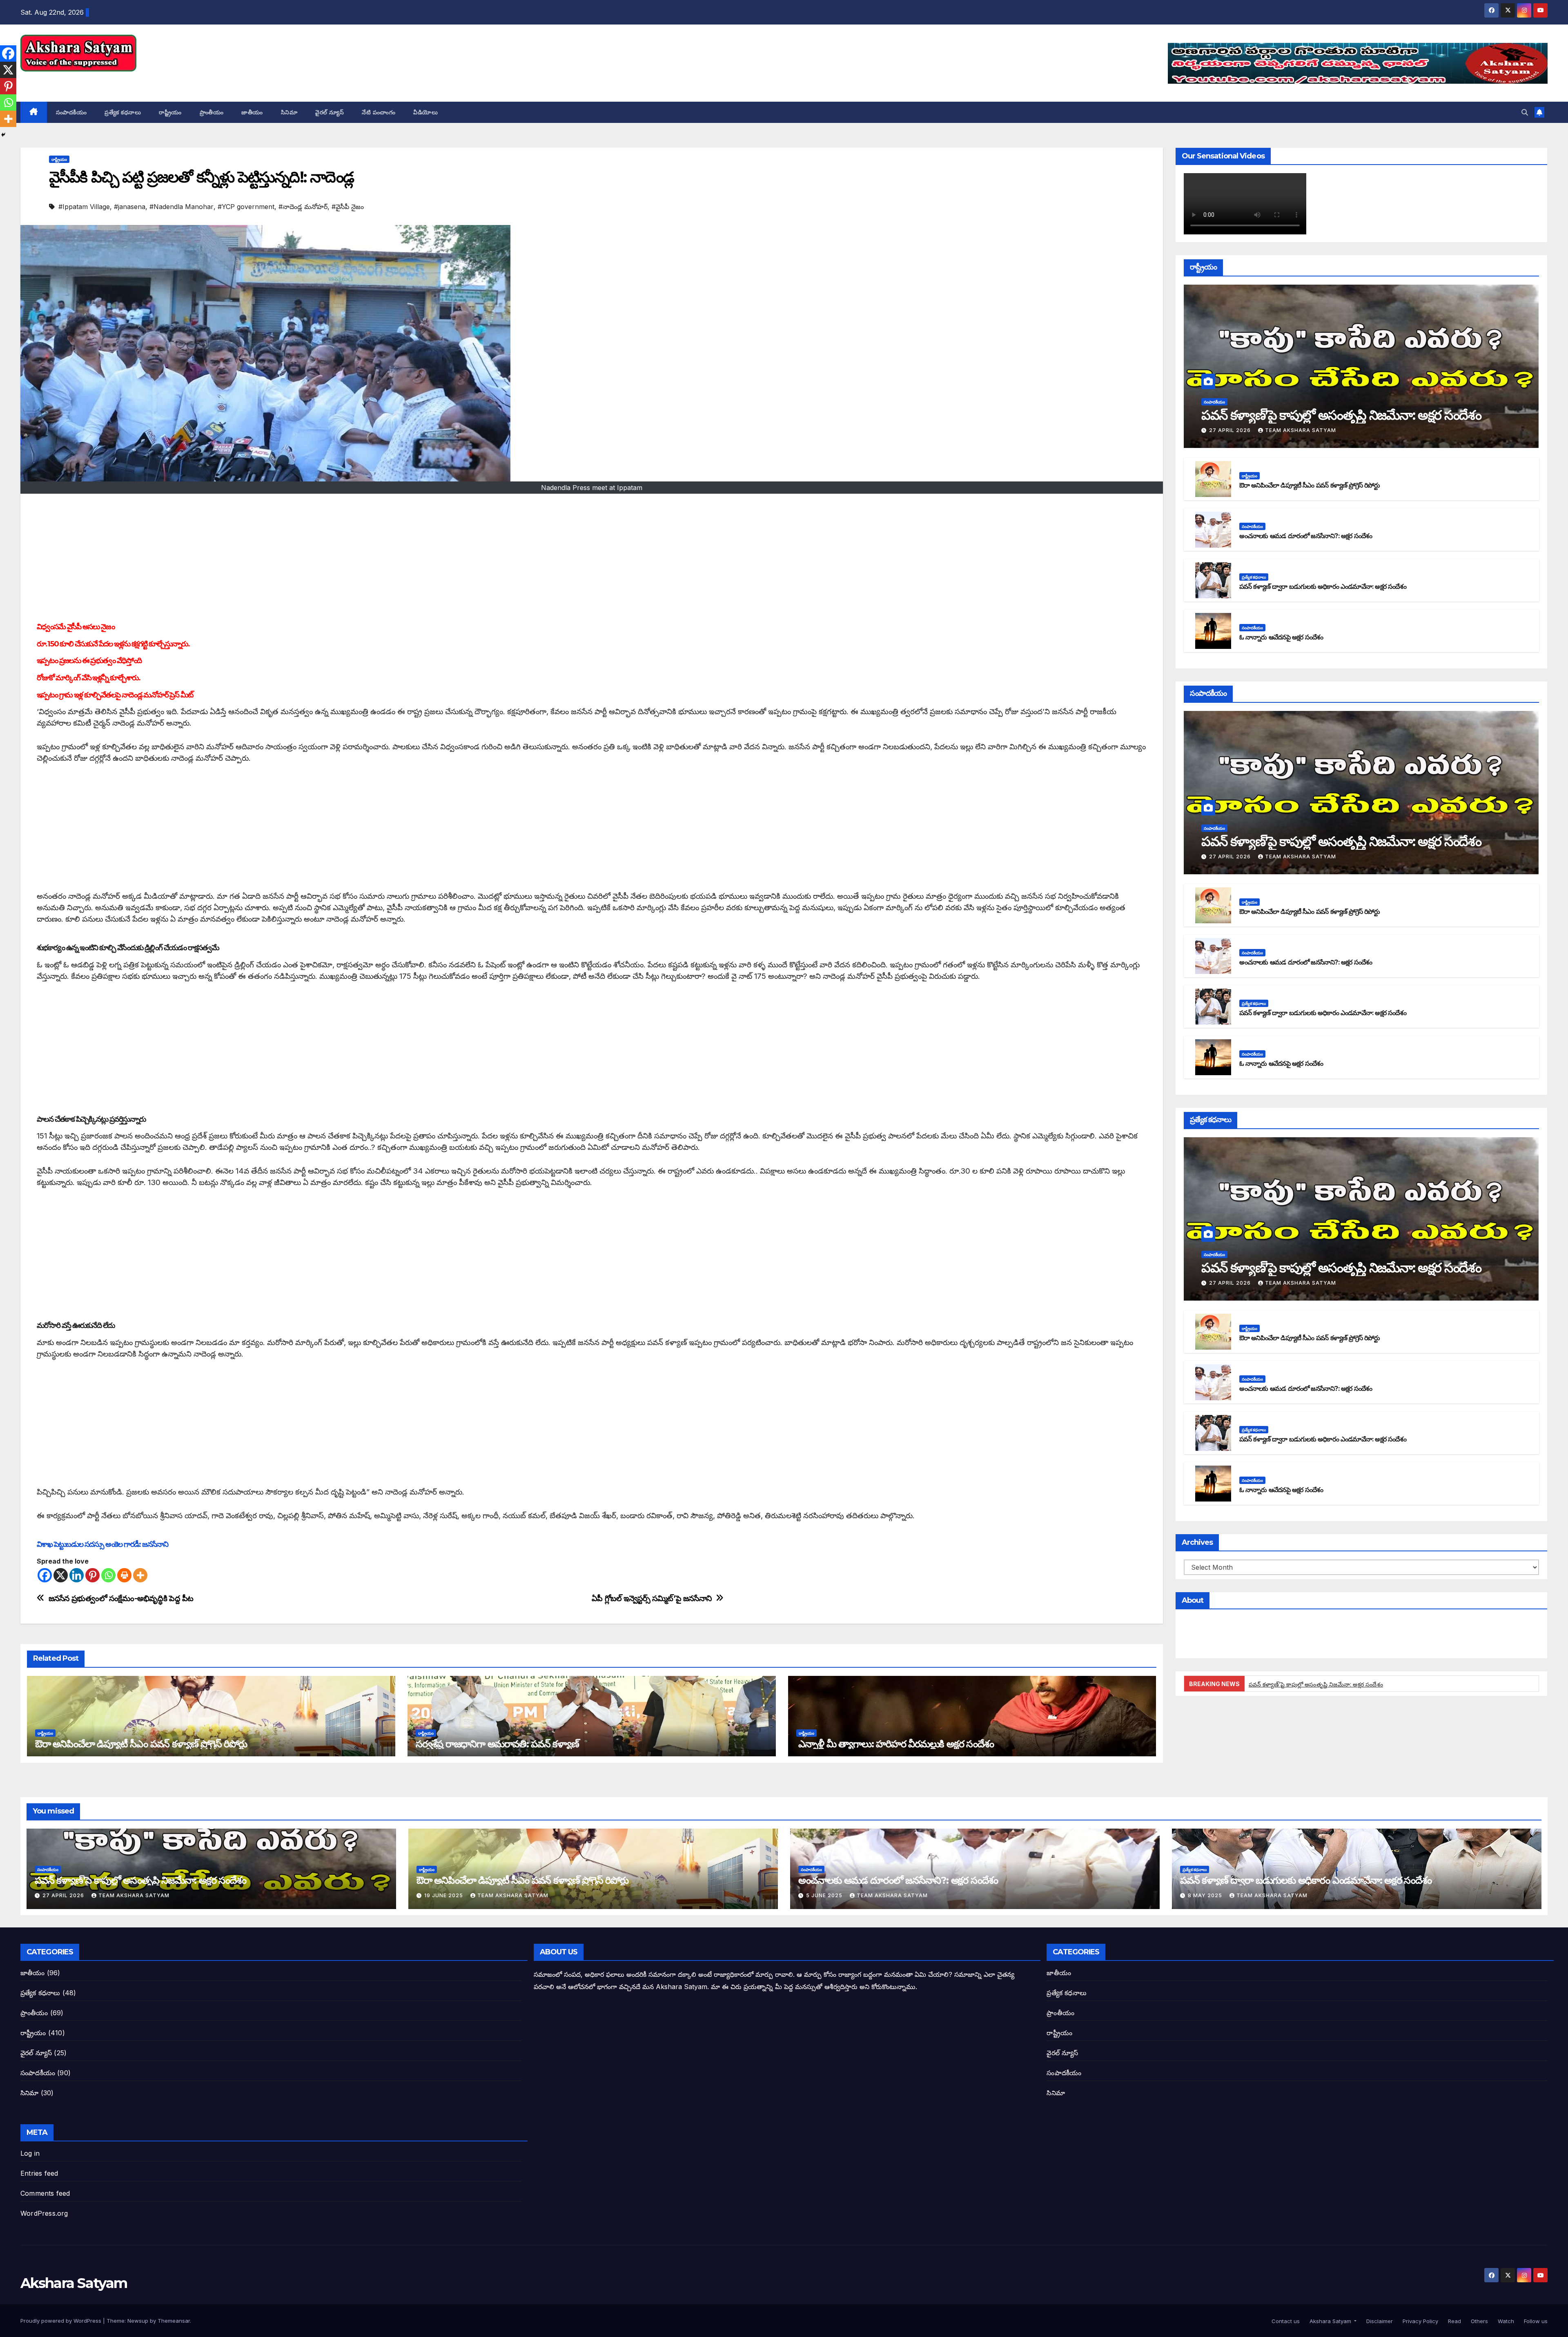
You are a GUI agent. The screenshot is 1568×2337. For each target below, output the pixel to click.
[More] (140, 1575)
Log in (30, 2153)
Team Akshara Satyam (1301, 430)
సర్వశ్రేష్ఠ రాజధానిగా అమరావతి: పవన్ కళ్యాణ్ (497, 1744)
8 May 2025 (1206, 1895)
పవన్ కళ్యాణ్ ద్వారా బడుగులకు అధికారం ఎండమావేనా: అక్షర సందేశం (1323, 587)
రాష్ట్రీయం (170, 112)
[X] (61, 1575)
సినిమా (289, 112)
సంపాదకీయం (71, 112)
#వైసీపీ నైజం (348, 207)
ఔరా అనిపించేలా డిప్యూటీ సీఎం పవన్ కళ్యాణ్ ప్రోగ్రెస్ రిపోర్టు (141, 1744)
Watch (1505, 2321)
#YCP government (246, 207)
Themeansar (174, 2321)
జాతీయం (252, 112)
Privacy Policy (1420, 2321)
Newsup (138, 2321)
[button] (1525, 112)
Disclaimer (1379, 2321)
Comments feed (45, 2193)
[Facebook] (45, 1575)
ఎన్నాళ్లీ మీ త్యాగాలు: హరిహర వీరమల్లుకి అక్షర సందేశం (895, 1744)
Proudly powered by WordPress (62, 2321)
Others (1479, 2321)
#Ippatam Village (84, 207)
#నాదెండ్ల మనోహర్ (303, 207)
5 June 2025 (825, 1895)
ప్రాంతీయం (212, 112)
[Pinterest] (92, 1575)
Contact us (1285, 2321)
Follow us (1535, 2321)
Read (1454, 2321)
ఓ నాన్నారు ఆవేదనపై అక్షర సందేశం (1281, 637)
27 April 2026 (1231, 430)
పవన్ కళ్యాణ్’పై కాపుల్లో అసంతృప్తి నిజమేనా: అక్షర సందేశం (1341, 415)
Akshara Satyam (74, 80)
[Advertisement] (592, 559)
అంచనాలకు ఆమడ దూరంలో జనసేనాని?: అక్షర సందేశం (1306, 536)
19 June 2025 (444, 1895)
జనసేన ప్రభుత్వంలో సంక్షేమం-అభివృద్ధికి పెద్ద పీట (121, 1598)
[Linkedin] (77, 1575)
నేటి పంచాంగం (379, 112)
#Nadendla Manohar (182, 207)
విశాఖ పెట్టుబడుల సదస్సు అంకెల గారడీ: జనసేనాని (102, 1544)
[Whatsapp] (108, 1575)
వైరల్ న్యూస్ (330, 112)
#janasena (130, 207)
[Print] (124, 1575)
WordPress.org (44, 2213)
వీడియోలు (425, 112)
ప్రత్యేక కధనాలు (123, 112)
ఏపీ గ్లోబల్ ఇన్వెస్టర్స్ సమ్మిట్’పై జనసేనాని (652, 1598)
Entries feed (39, 2173)
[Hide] (3, 135)
